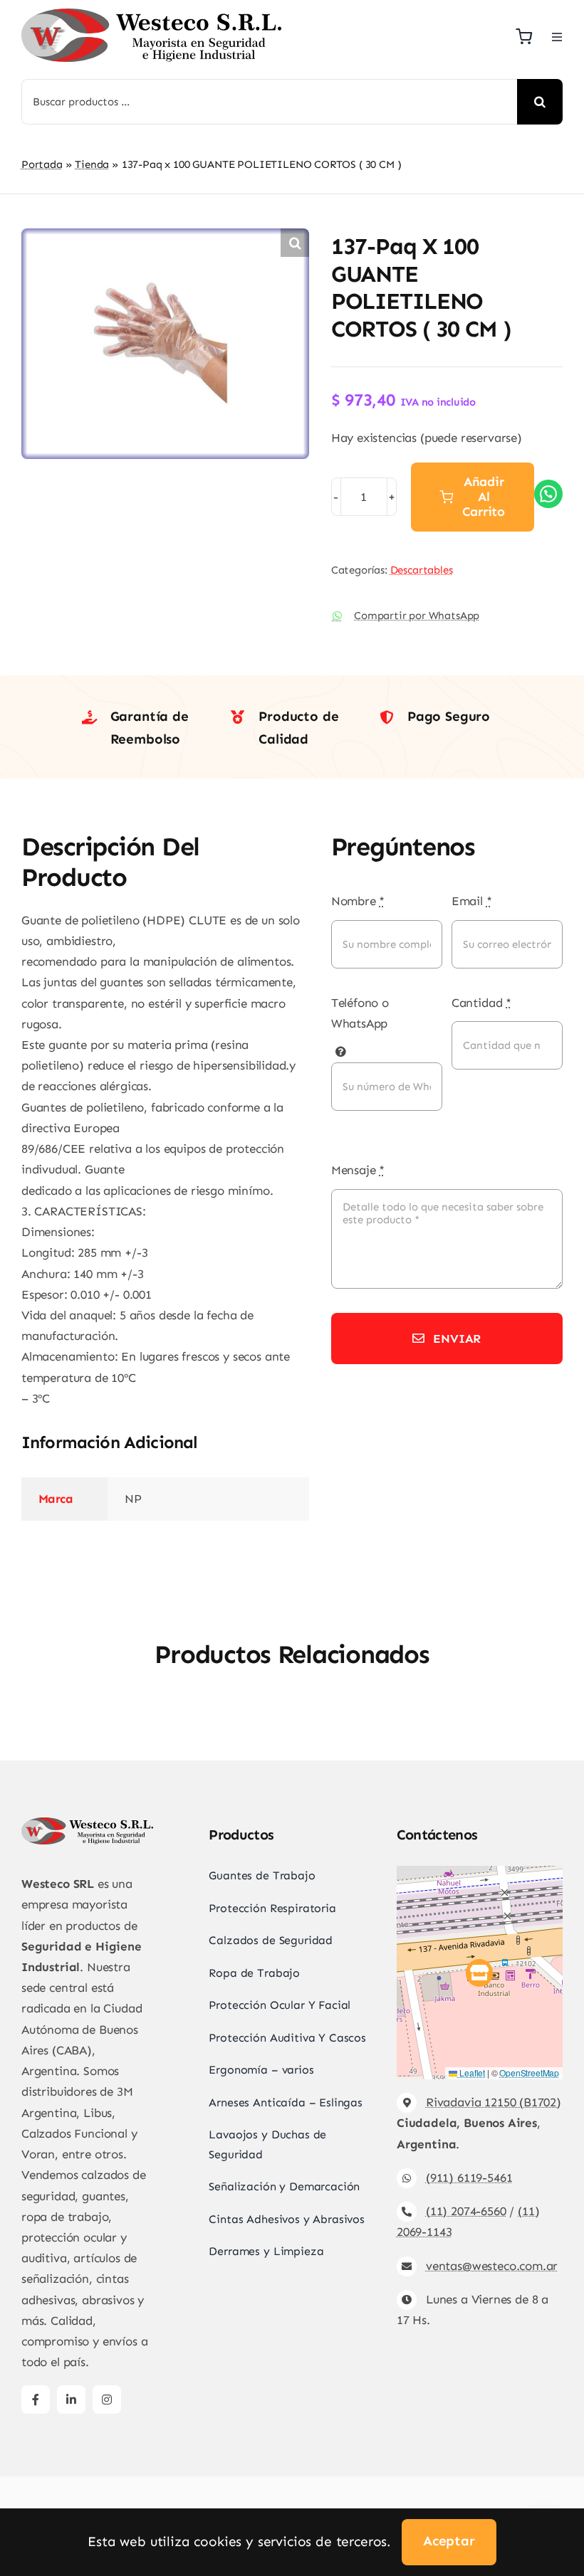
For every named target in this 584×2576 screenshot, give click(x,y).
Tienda (92, 164)
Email (472, 901)
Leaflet (471, 2073)
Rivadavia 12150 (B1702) (494, 2102)
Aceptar (449, 2541)
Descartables (422, 570)
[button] (295, 243)
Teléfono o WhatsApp (360, 1013)
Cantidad (481, 1003)
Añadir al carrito (484, 497)
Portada (42, 164)
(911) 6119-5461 (469, 2178)
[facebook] (36, 2400)
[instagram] (107, 2400)
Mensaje (358, 1170)
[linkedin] (71, 2400)
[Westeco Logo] (151, 14)
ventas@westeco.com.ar (492, 2266)
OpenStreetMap (529, 2073)
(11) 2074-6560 (466, 2211)
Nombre (358, 901)
